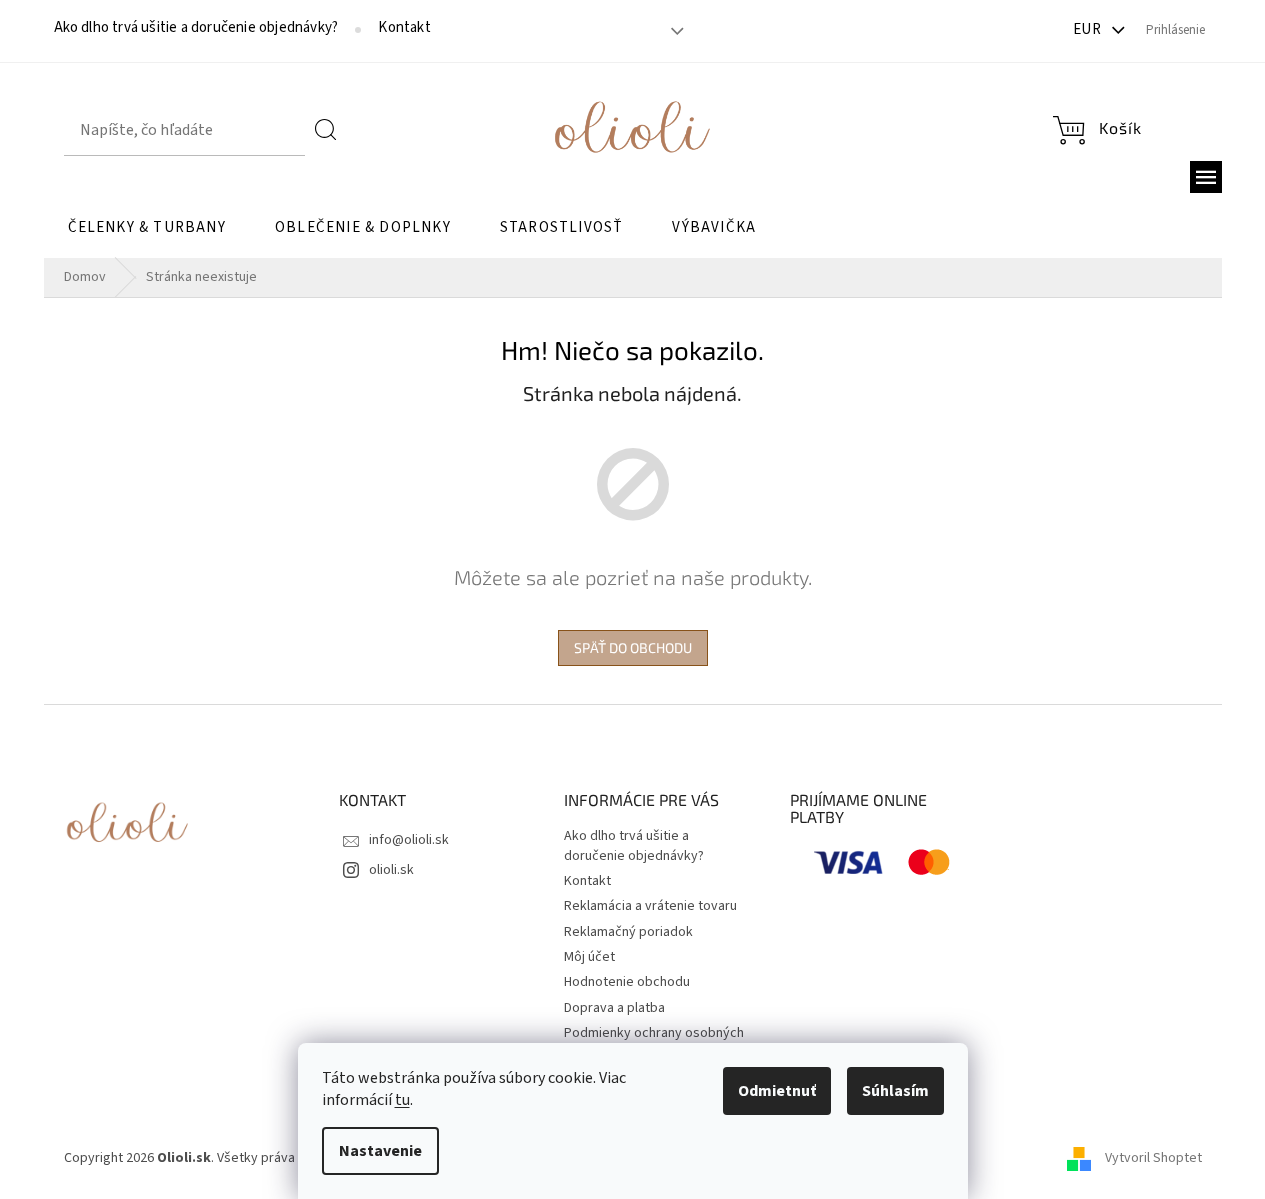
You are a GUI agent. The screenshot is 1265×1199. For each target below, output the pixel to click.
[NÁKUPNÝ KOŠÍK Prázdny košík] (1097, 130)
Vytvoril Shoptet (1153, 1158)
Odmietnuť (777, 1091)
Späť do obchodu (633, 647)
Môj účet (589, 957)
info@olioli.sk (409, 840)
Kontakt (404, 28)
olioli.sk (391, 870)
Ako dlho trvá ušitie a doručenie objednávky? (196, 28)
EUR (1089, 29)
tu (402, 1100)
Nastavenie (380, 1151)
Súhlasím (895, 1091)
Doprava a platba (614, 1008)
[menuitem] (147, 228)
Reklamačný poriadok (628, 932)
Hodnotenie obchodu (627, 982)
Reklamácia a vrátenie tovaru (650, 906)
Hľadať (326, 130)
